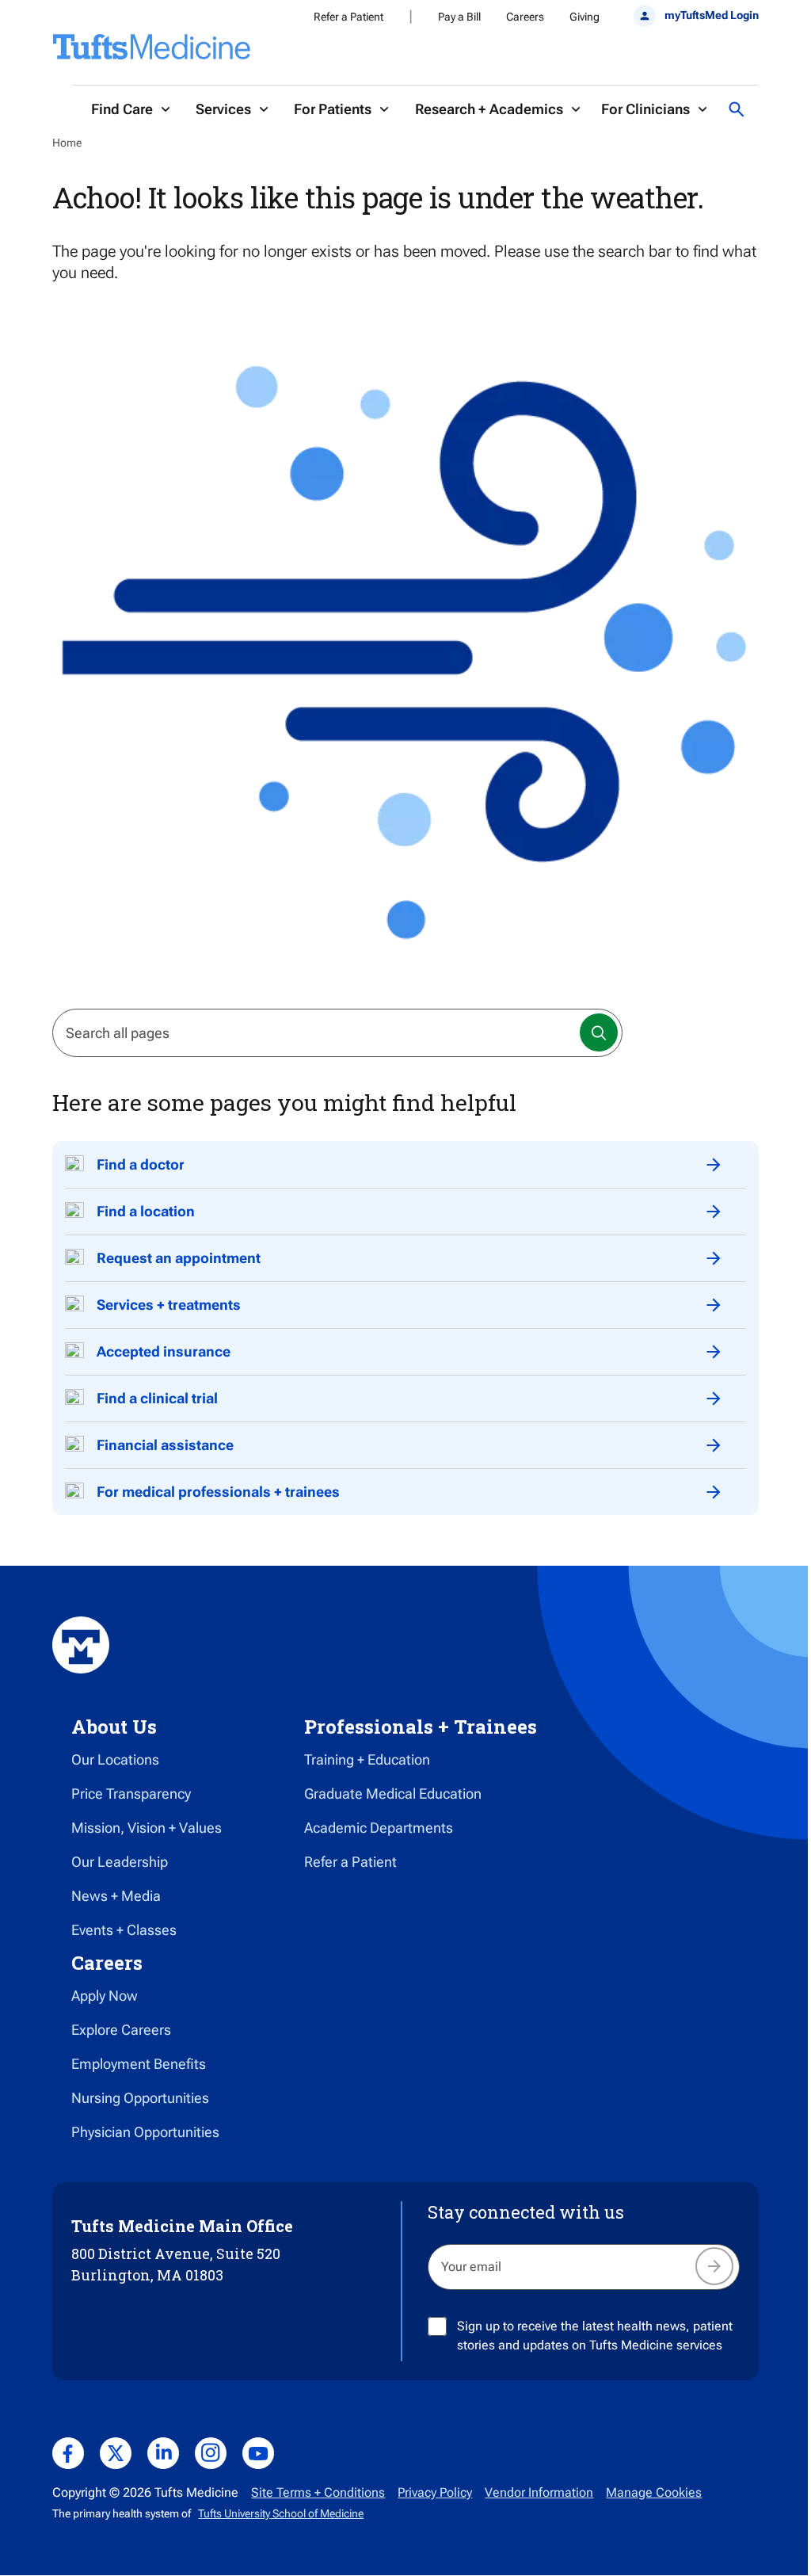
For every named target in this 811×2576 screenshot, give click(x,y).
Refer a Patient (348, 17)
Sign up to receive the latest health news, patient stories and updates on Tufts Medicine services (595, 2336)
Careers (525, 17)
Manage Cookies (654, 2492)
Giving (584, 17)
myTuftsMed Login (711, 15)
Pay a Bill (459, 17)
